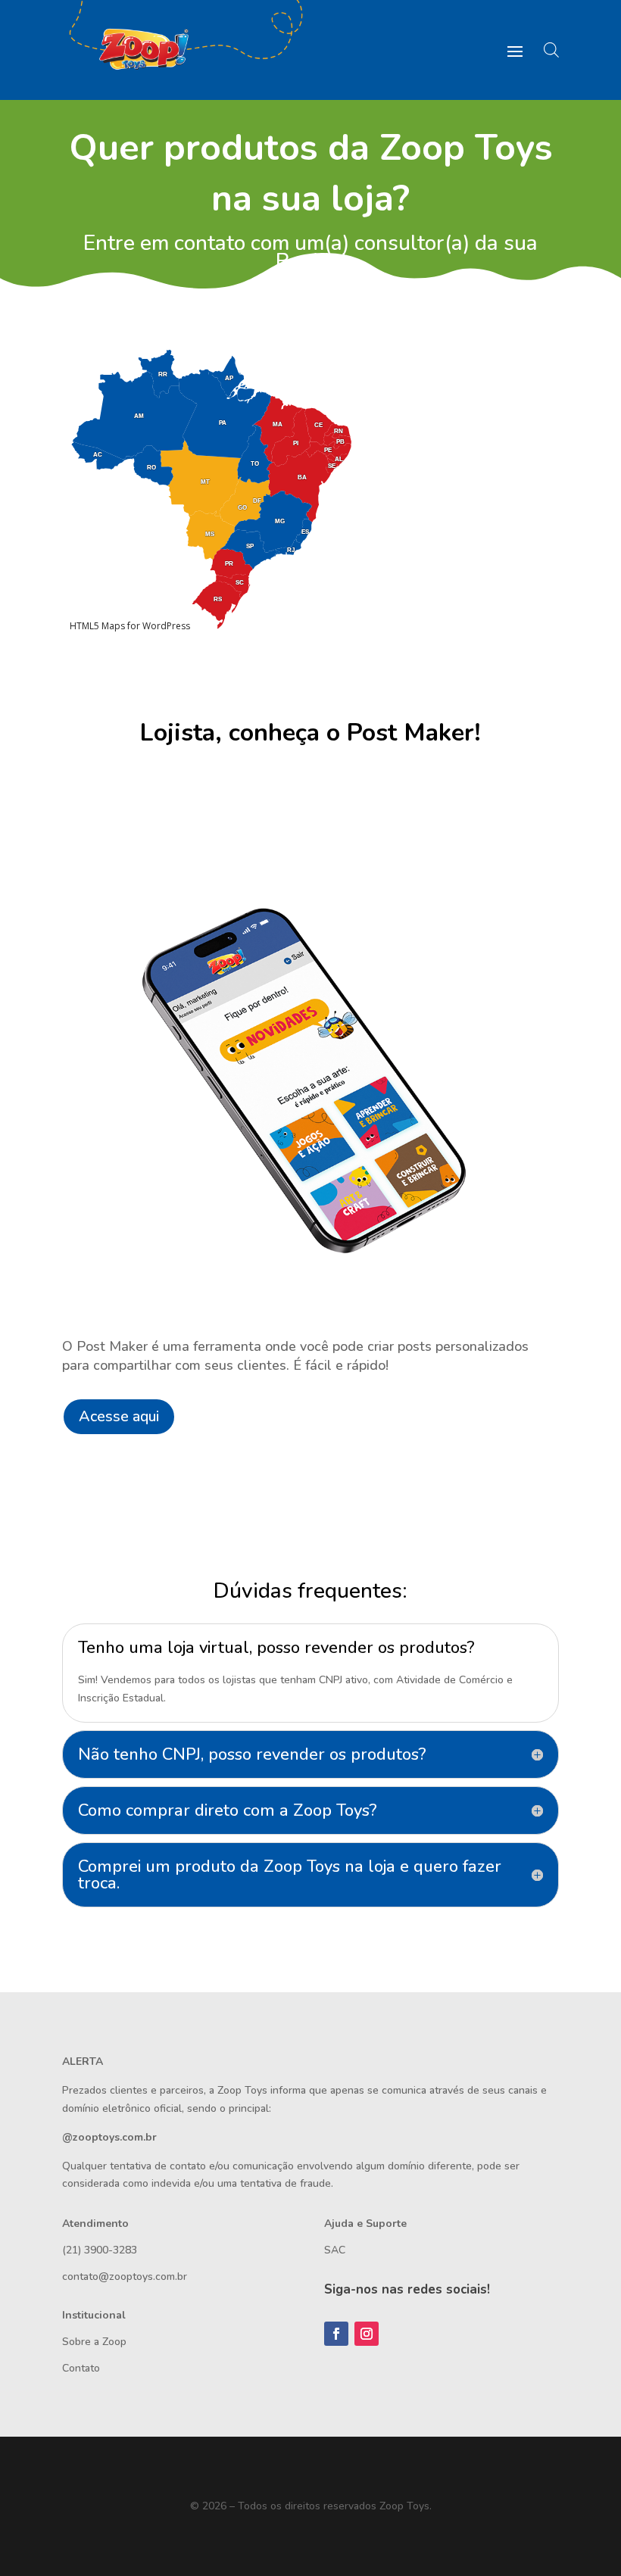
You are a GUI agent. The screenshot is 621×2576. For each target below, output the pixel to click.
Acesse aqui (119, 1416)
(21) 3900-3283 (100, 2250)
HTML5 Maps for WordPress (130, 626)
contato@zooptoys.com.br (125, 2277)
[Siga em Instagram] (367, 2334)
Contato (81, 2368)
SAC (335, 2250)
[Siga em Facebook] (336, 2334)
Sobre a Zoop (94, 2342)
